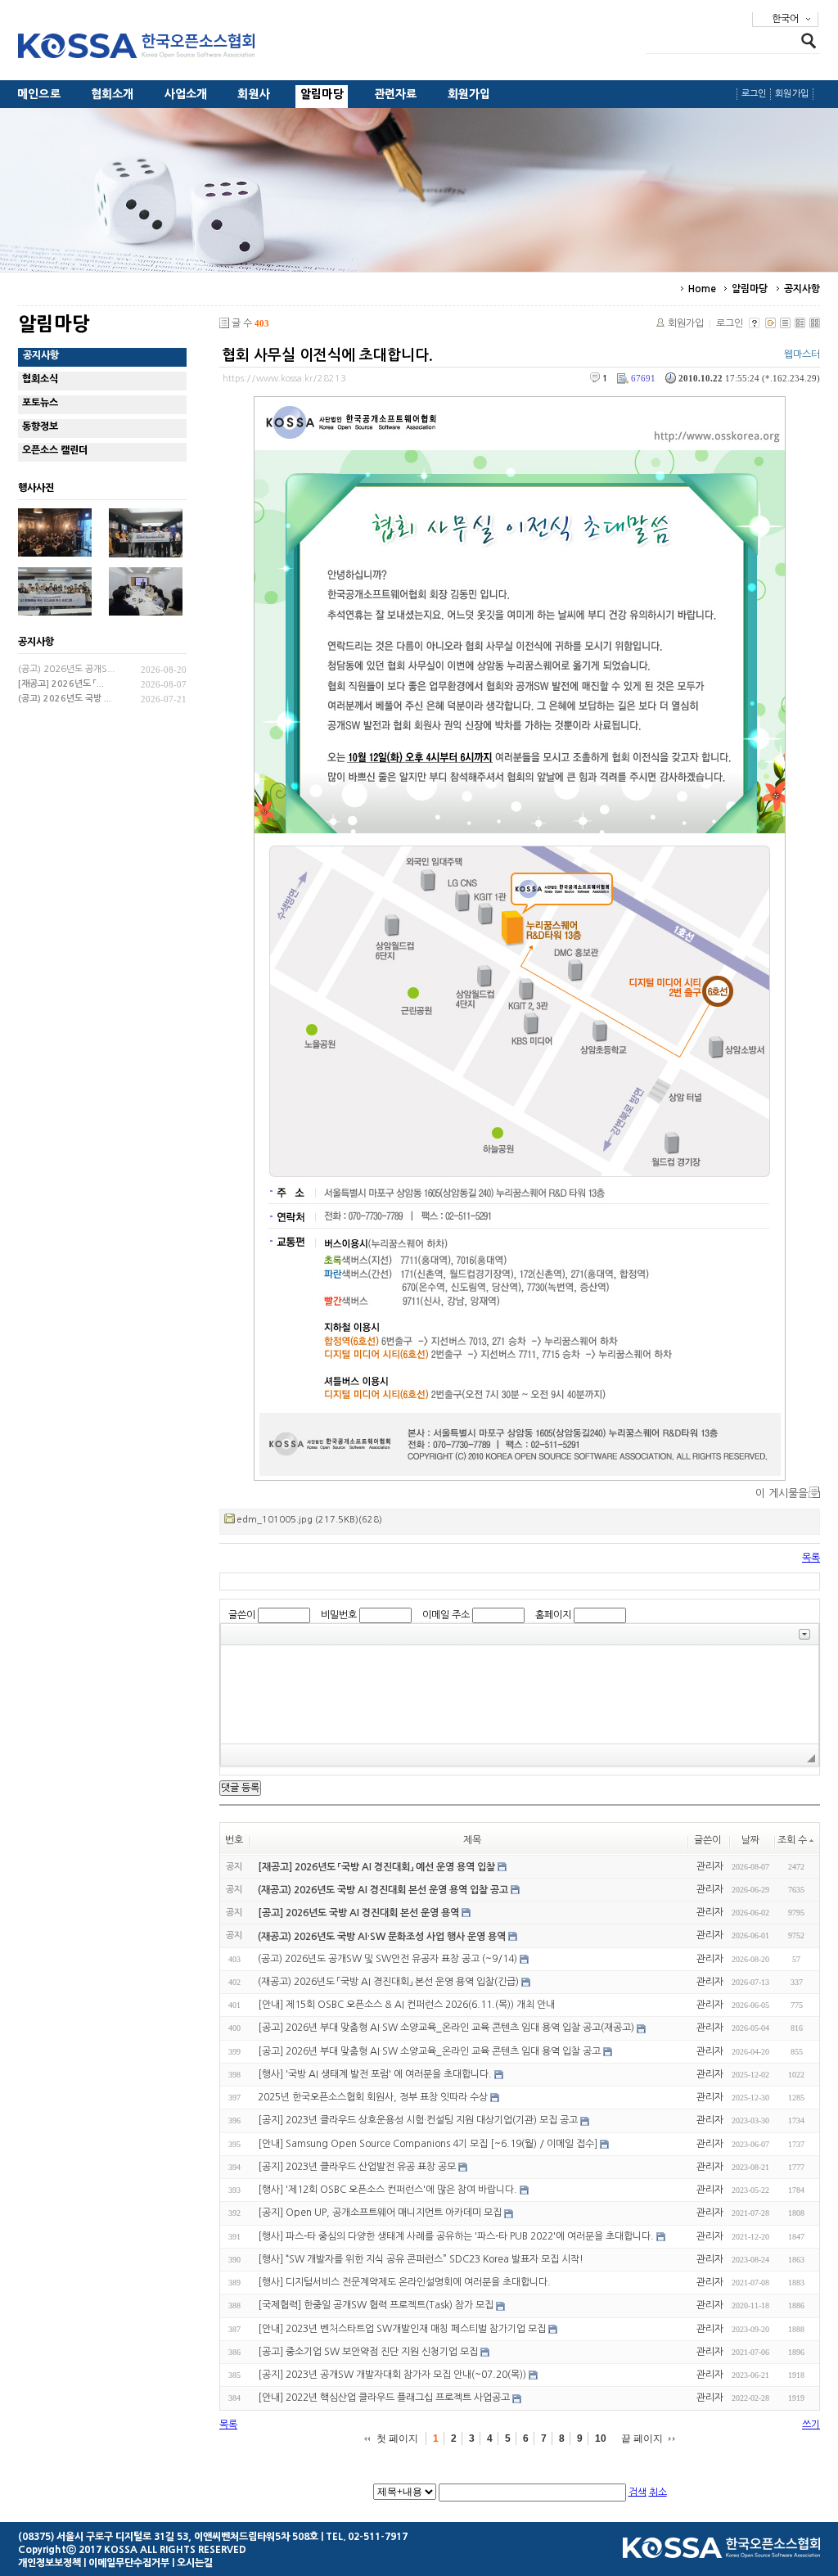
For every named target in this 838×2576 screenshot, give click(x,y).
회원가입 (469, 94)
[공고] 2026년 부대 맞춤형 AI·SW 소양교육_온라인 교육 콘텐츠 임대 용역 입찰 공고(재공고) (446, 2028)
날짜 (750, 1840)
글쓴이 (242, 1615)
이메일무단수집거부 (129, 2563)
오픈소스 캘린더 (55, 450)
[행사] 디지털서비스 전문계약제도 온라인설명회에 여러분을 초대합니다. (404, 2282)
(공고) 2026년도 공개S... (66, 669)
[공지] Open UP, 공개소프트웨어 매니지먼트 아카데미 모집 (380, 2213)
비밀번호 (339, 1615)
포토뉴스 (40, 403)
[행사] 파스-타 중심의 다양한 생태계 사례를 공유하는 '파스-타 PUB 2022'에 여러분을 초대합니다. (456, 2236)
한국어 (785, 19)
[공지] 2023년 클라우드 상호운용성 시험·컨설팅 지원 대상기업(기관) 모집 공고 (418, 2121)
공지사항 (802, 289)
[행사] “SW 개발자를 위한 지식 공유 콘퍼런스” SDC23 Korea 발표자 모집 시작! (421, 2259)
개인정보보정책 (50, 2563)
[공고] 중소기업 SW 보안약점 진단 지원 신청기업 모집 (368, 2352)
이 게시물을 (782, 1493)
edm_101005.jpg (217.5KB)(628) (309, 1520)
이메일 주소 (446, 1615)
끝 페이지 (642, 2438)
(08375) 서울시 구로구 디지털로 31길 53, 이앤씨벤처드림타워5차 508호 (168, 2537)
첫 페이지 (397, 2438)
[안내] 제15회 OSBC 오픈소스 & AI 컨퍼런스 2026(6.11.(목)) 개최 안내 (406, 2005)
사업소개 (186, 94)
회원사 (254, 94)
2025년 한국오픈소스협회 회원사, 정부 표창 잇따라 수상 (373, 2097)
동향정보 (40, 426)
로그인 (754, 94)
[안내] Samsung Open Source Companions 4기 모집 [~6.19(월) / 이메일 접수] (428, 2144)
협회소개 (113, 94)
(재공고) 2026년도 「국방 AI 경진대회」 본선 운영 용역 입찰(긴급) (388, 1982)
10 (601, 2438)
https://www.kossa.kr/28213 (284, 379)
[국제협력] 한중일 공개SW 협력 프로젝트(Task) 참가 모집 (376, 2306)
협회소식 (40, 379)
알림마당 (322, 94)
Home (702, 289)
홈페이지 (553, 1615)
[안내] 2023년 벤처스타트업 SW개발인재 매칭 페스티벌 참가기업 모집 (402, 2329)
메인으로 (39, 94)
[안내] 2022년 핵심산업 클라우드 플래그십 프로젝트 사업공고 (384, 2398)
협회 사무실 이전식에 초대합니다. (327, 355)
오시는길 (195, 2563)
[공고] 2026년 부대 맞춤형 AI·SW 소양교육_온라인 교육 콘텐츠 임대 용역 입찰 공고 (429, 2051)
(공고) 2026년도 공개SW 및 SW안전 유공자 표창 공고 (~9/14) (387, 1959)
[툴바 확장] (804, 1634)
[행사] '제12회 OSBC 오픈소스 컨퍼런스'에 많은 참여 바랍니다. (387, 2190)
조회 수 (792, 1840)
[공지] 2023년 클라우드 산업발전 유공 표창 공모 (357, 2167)
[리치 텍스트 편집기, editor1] (520, 1694)
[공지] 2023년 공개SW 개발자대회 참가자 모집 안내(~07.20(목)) (392, 2375)
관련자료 (396, 94)
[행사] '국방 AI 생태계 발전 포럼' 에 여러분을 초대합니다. (375, 2074)
